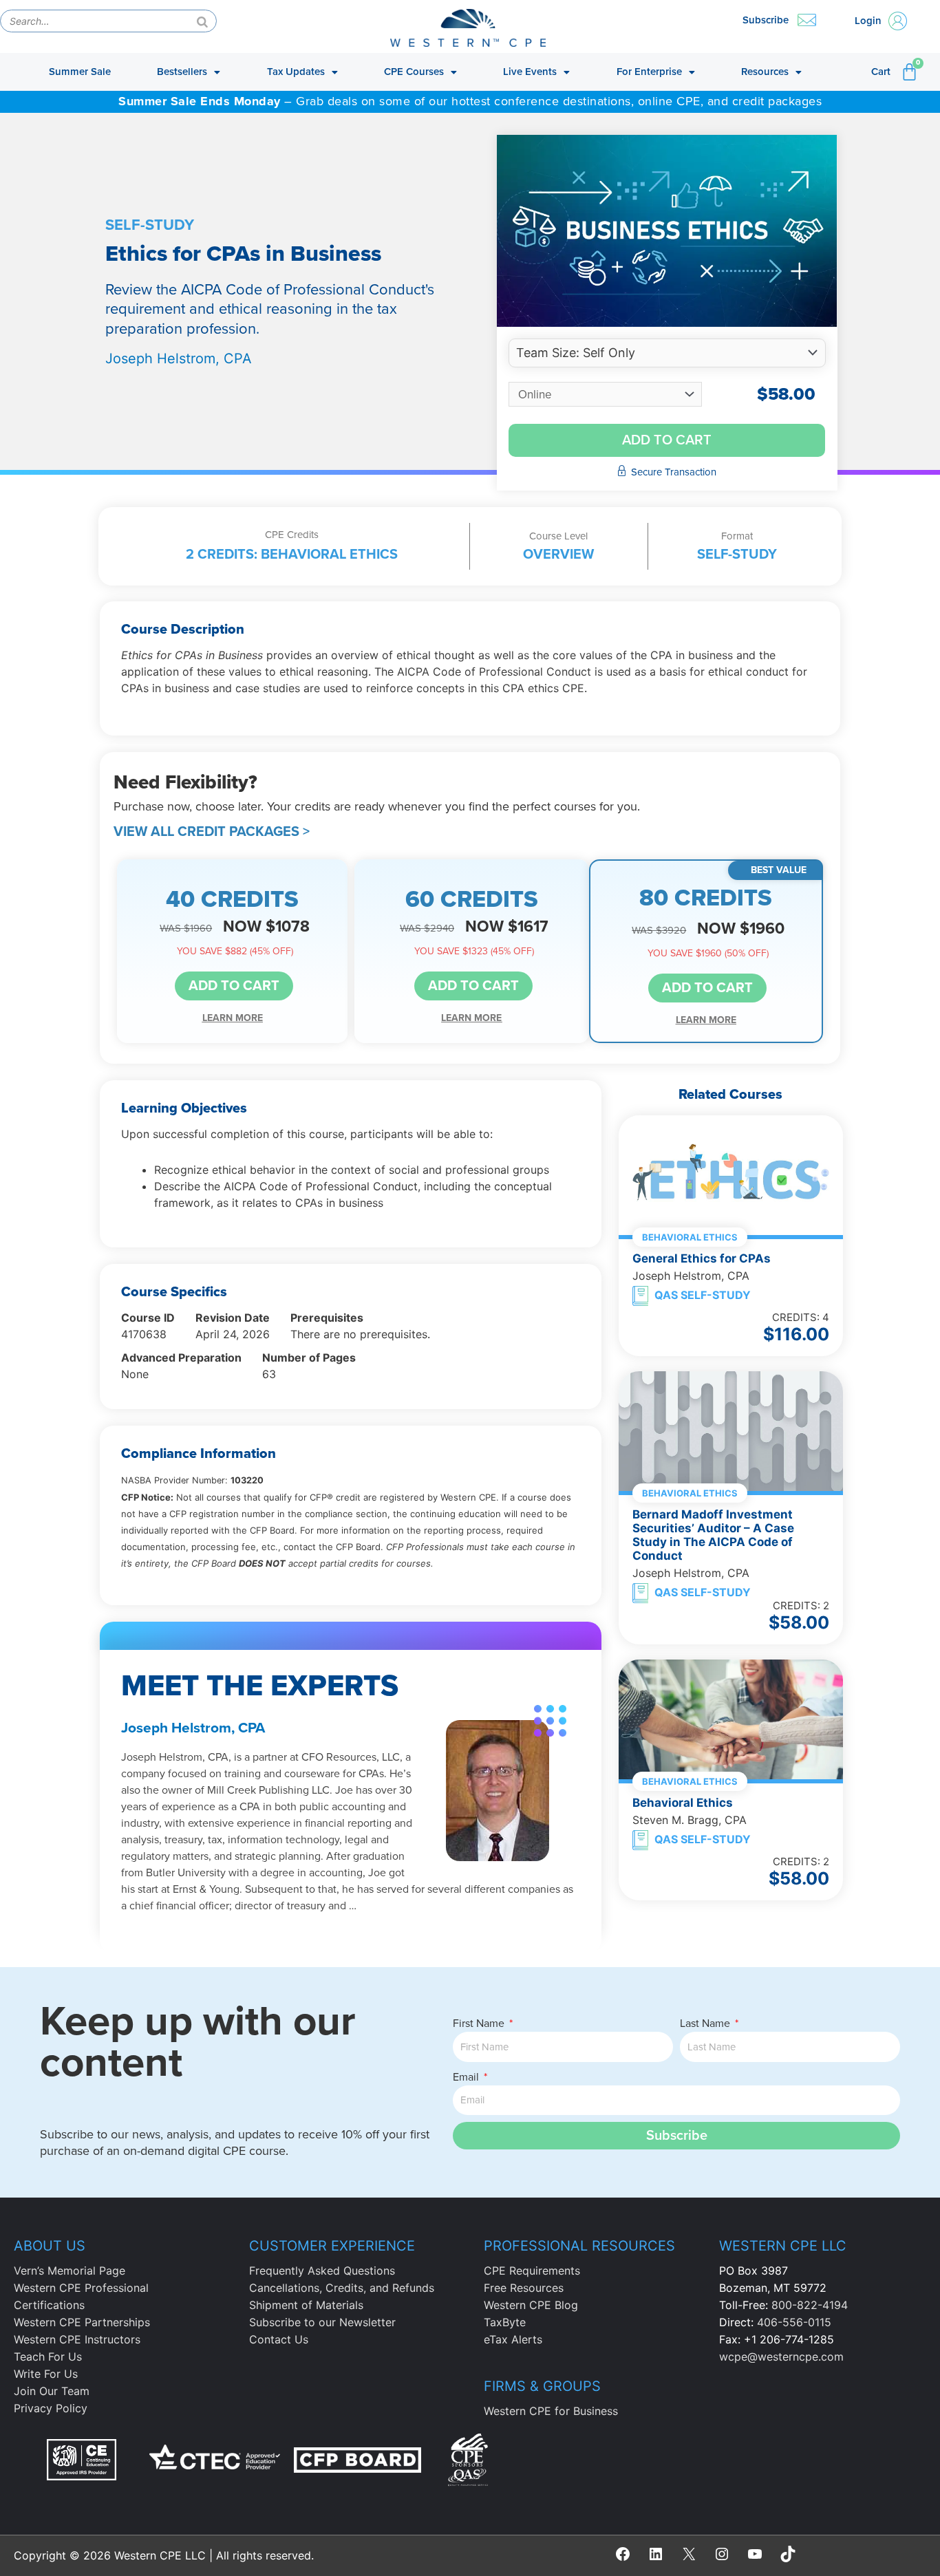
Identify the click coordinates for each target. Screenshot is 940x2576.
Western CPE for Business (551, 2411)
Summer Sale (80, 72)
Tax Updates (296, 72)
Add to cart (667, 440)
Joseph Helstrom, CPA (179, 358)
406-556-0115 (794, 2322)
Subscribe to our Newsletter (322, 2322)
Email (467, 2077)
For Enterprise (649, 72)
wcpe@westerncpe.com (781, 2357)
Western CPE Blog (531, 2305)
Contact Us (279, 2339)
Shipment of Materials (306, 2305)
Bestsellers (182, 72)
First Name (480, 2024)
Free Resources (524, 2288)
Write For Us (46, 2374)
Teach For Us (48, 2357)
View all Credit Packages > (212, 832)
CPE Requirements (532, 2271)
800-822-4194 (810, 2305)
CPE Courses (414, 72)
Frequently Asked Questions (322, 2271)
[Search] (202, 21)
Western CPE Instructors (77, 2339)
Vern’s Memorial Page (70, 2271)
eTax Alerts (513, 2339)
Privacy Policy (51, 2408)
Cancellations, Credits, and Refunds (342, 2288)
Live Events (530, 72)
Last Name (706, 2024)
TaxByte (505, 2322)
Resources (765, 72)
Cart (881, 72)
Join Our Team (52, 2391)
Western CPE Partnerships (82, 2322)
